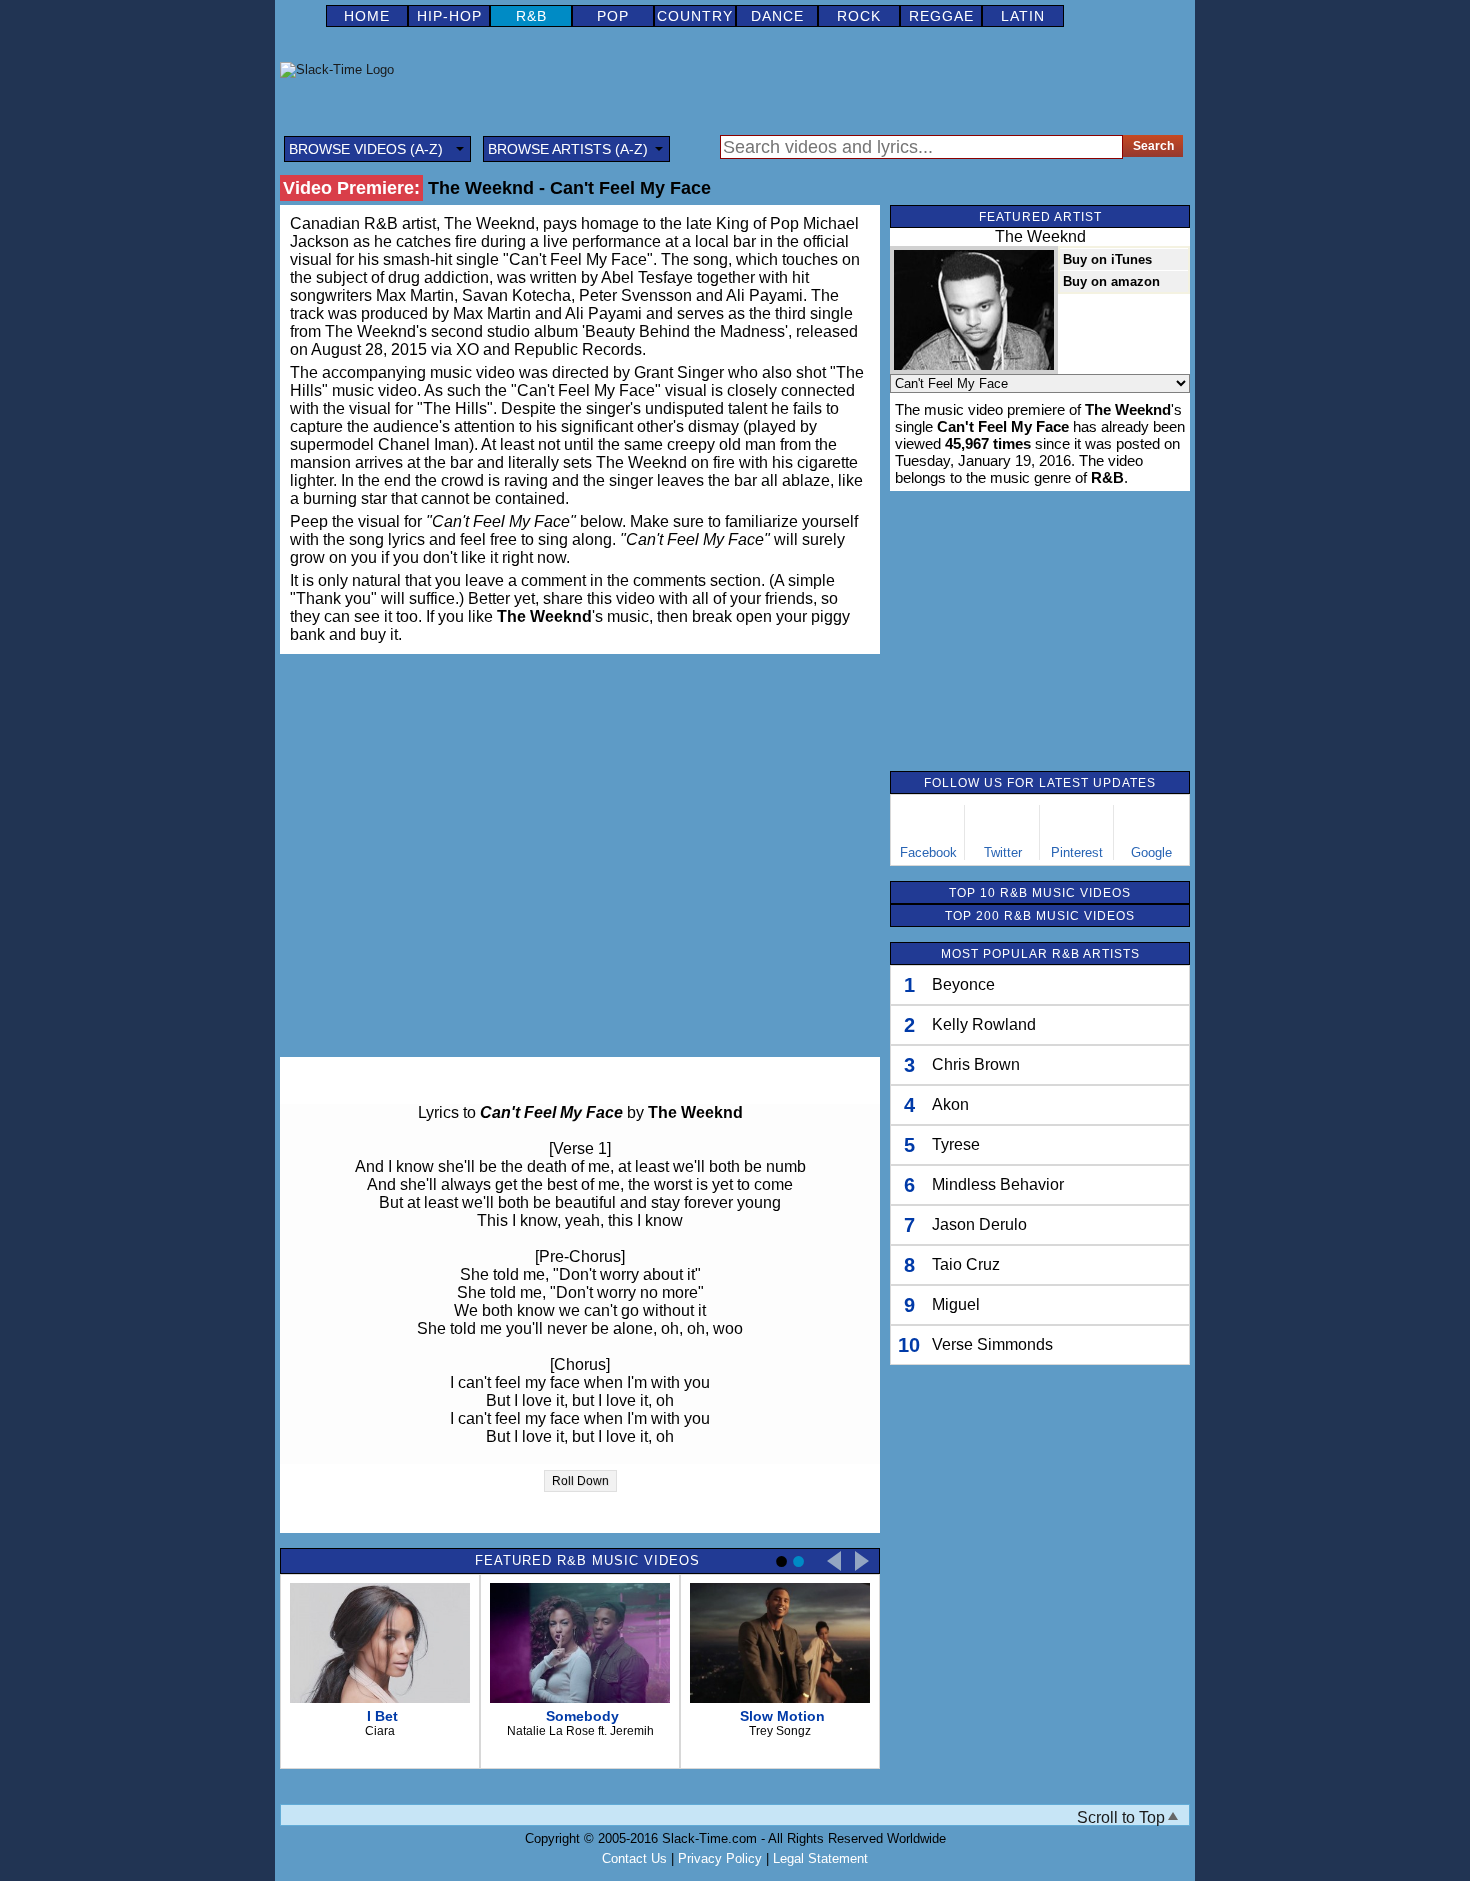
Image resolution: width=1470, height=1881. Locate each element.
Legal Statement (820, 1858)
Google (1151, 852)
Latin (1023, 16)
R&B (531, 16)
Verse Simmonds (992, 1344)
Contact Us (634, 1858)
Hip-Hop (449, 16)
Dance (777, 16)
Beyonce (963, 984)
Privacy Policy (720, 1858)
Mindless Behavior (998, 1184)
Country (695, 16)
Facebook (928, 852)
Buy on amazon (1111, 281)
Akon (950, 1104)
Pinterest (1077, 852)
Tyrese (956, 1144)
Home (367, 16)
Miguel (956, 1304)
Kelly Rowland (984, 1024)
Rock (859, 16)
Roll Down (580, 1481)
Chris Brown (976, 1064)
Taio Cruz (966, 1264)
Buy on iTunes (1107, 259)
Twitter (1003, 852)
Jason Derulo (979, 1224)
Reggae (941, 16)
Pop (613, 16)
